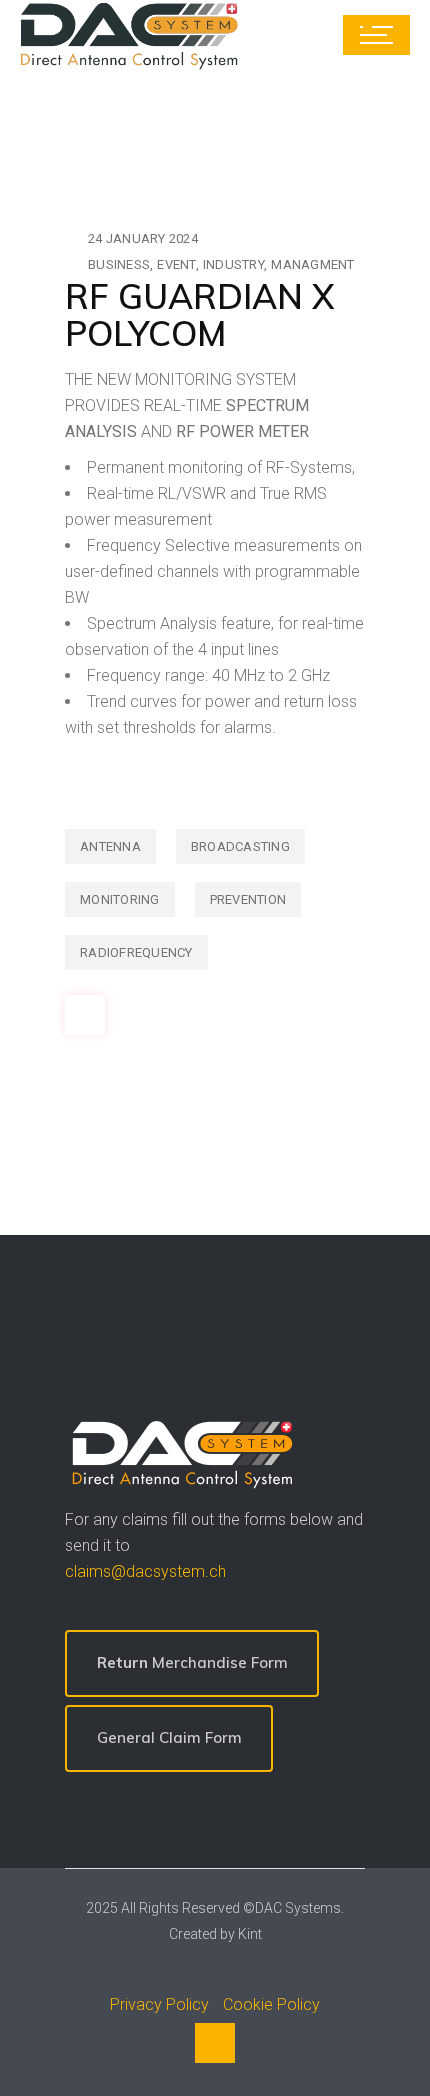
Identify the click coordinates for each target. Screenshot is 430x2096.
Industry (233, 264)
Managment (312, 264)
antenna (110, 846)
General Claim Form (169, 1737)
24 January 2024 (143, 238)
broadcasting (240, 846)
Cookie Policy (271, 2004)
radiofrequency (136, 952)
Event (176, 264)
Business (119, 264)
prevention (248, 899)
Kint (250, 1934)
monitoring (120, 899)
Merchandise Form (192, 1662)
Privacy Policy (159, 2004)
